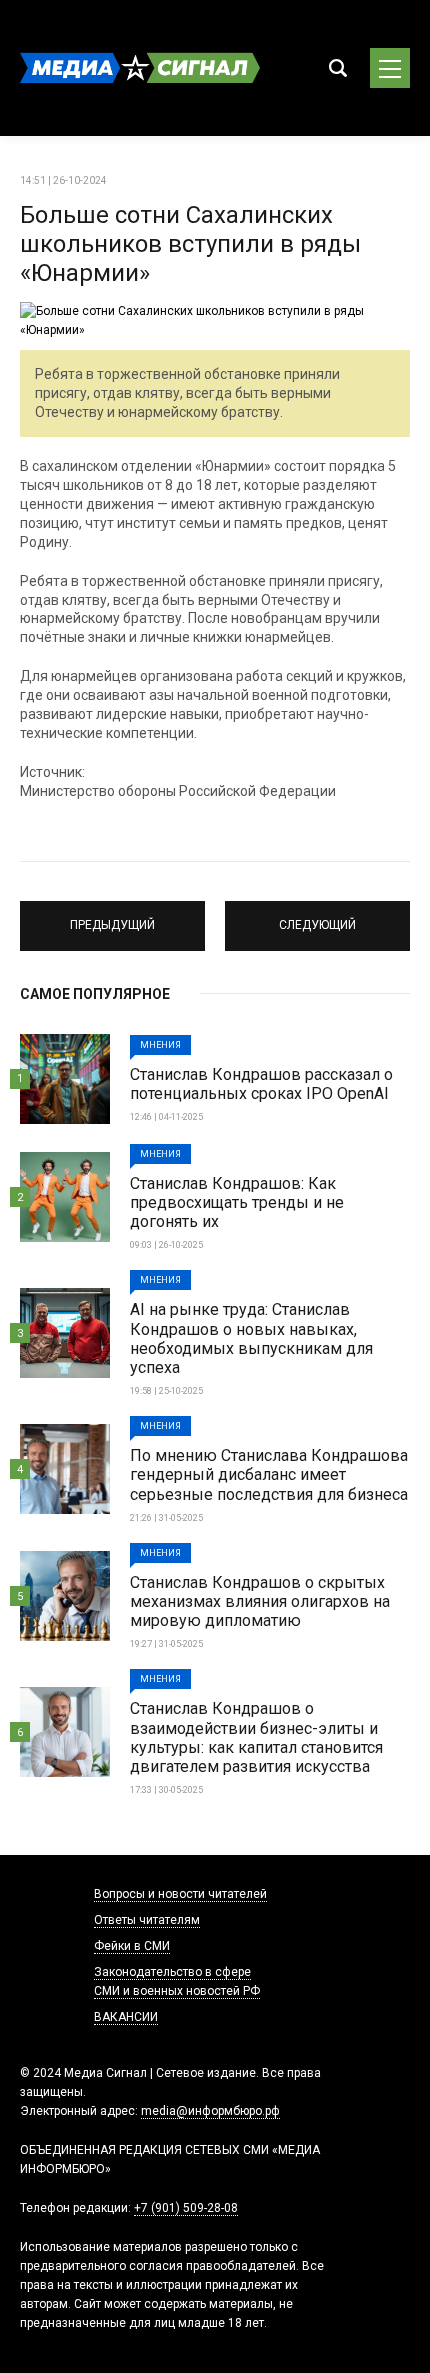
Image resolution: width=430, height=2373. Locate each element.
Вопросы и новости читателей (180, 1894)
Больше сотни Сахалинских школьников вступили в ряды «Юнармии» (190, 244)
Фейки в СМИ (132, 1946)
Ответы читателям (147, 1920)
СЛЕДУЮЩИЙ (317, 917)
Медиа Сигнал (140, 68)
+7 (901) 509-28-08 (186, 2208)
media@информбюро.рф (210, 2111)
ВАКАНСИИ (126, 2017)
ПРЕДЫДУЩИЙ (112, 917)
